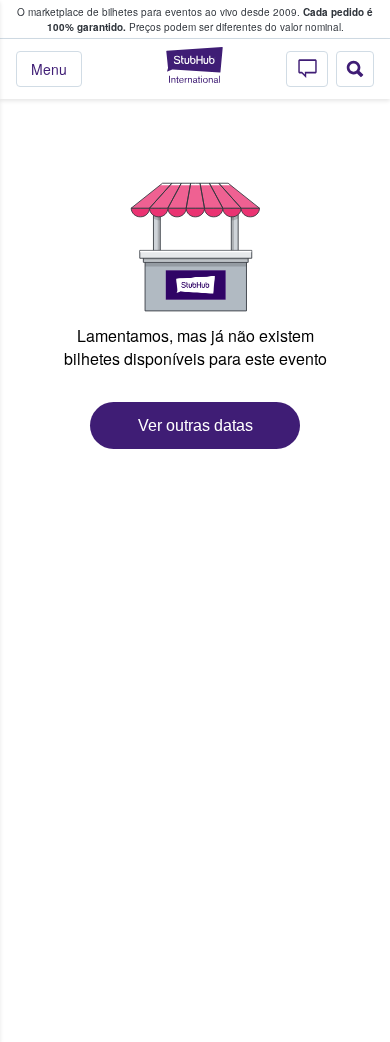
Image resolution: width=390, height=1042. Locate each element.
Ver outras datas (195, 425)
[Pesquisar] (355, 69)
